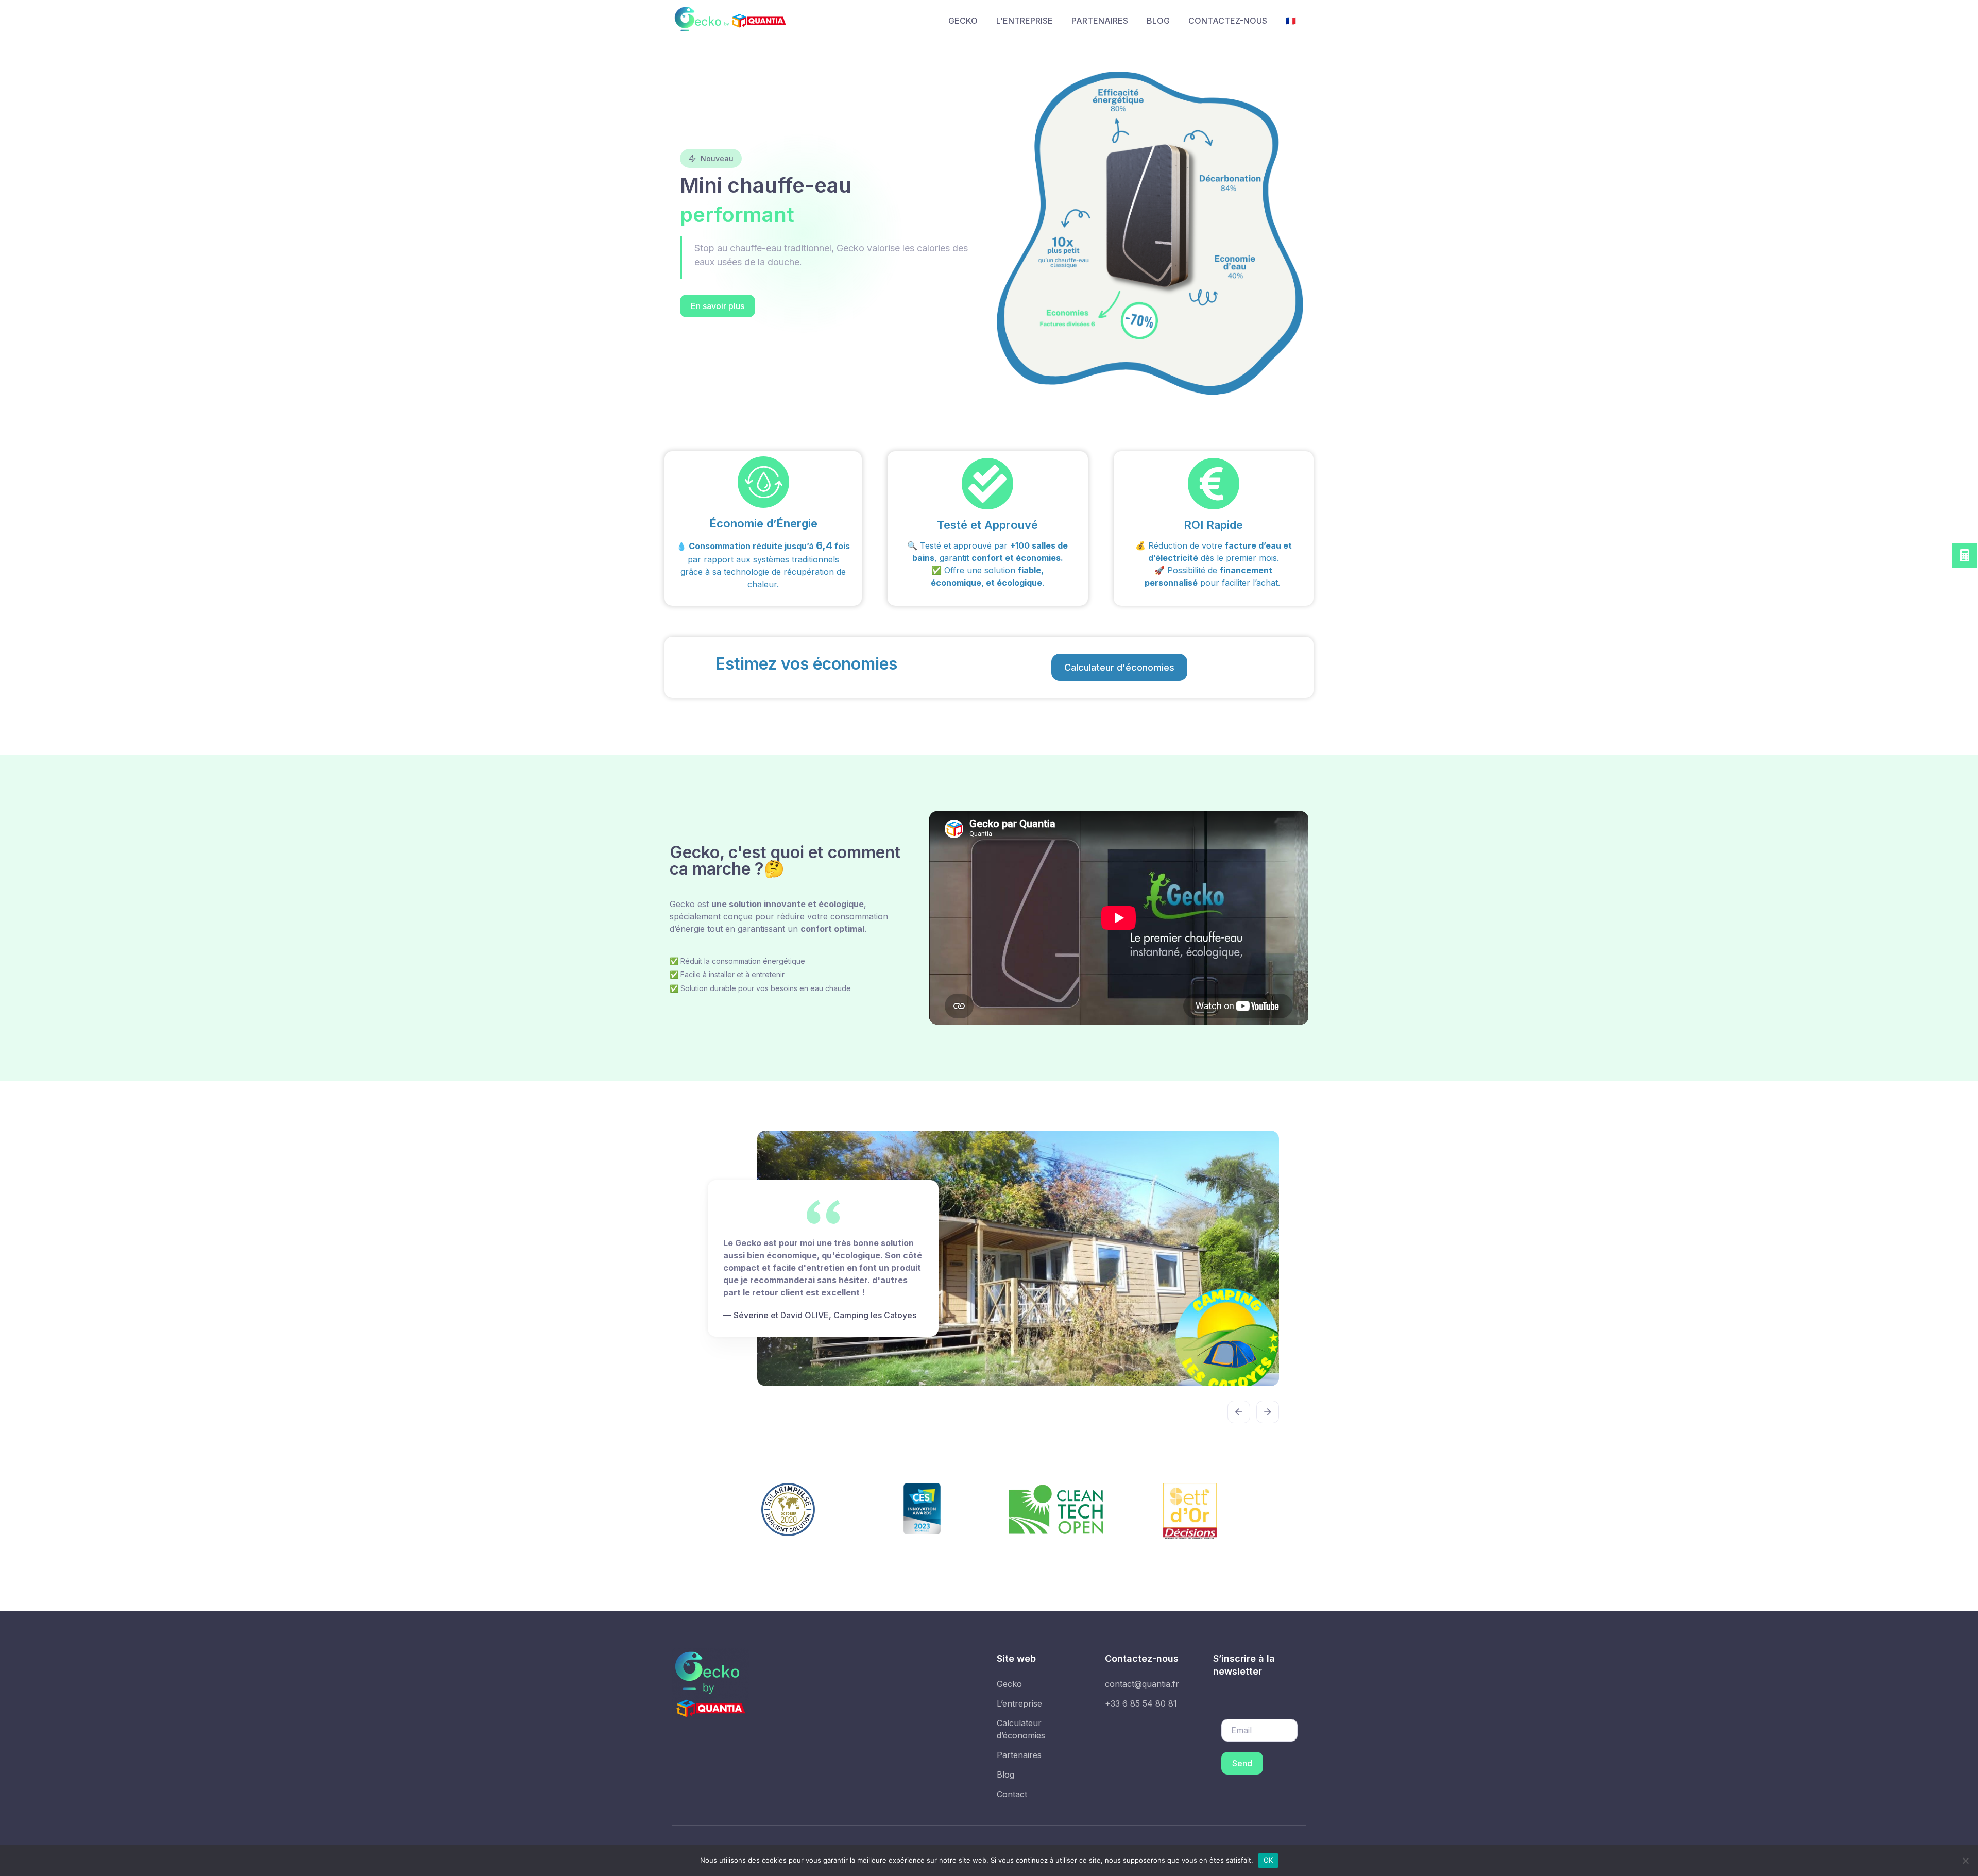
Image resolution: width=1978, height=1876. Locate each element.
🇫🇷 (1291, 21)
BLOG (1158, 21)
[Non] (1965, 1861)
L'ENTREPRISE (1025, 21)
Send (1242, 1776)
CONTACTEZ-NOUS (1228, 21)
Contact (1012, 1806)
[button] (718, 306)
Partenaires (1019, 1767)
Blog (1005, 1787)
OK (1268, 1860)
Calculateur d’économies (1021, 1742)
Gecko (1009, 1696)
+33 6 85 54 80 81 (1141, 1716)
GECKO (963, 21)
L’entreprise (1019, 1716)
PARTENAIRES (1100, 21)
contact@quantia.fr (1142, 1696)
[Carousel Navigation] (989, 1417)
